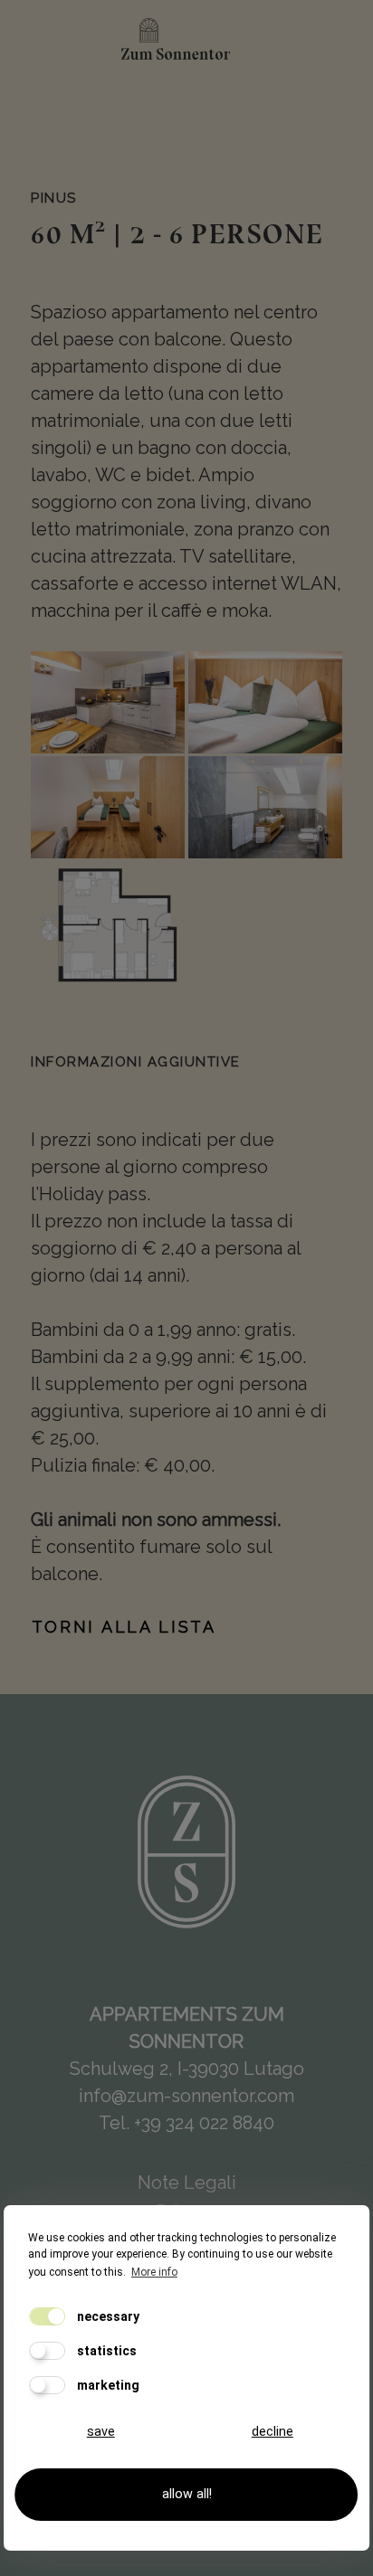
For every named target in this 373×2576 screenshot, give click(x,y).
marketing (107, 2385)
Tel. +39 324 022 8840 (186, 2123)
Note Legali (187, 2183)
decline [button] (273, 2432)
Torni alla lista (124, 1627)
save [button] (101, 2432)
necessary (107, 2316)
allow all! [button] (187, 2494)
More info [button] (154, 2272)
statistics (105, 2351)
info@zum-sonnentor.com (186, 2096)
